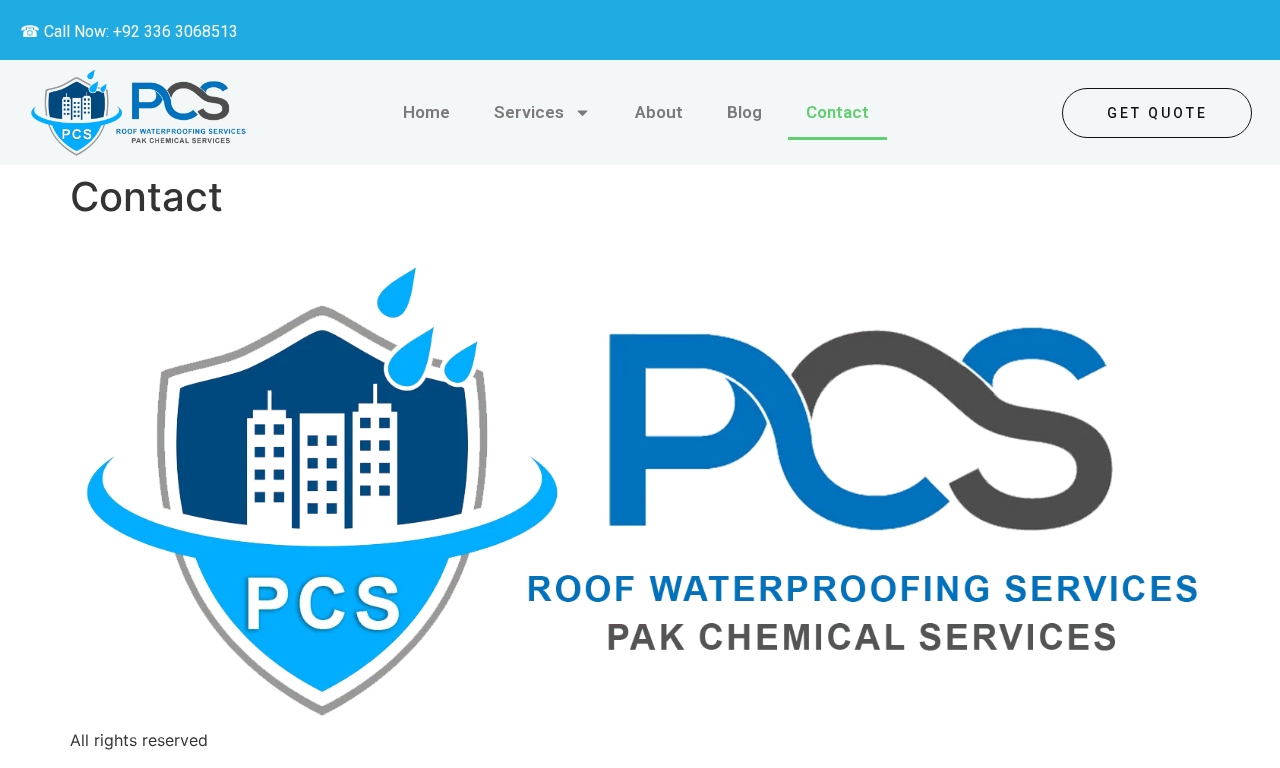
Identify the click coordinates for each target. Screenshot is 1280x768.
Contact (837, 112)
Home (426, 112)
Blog (744, 112)
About (659, 112)
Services (529, 112)
